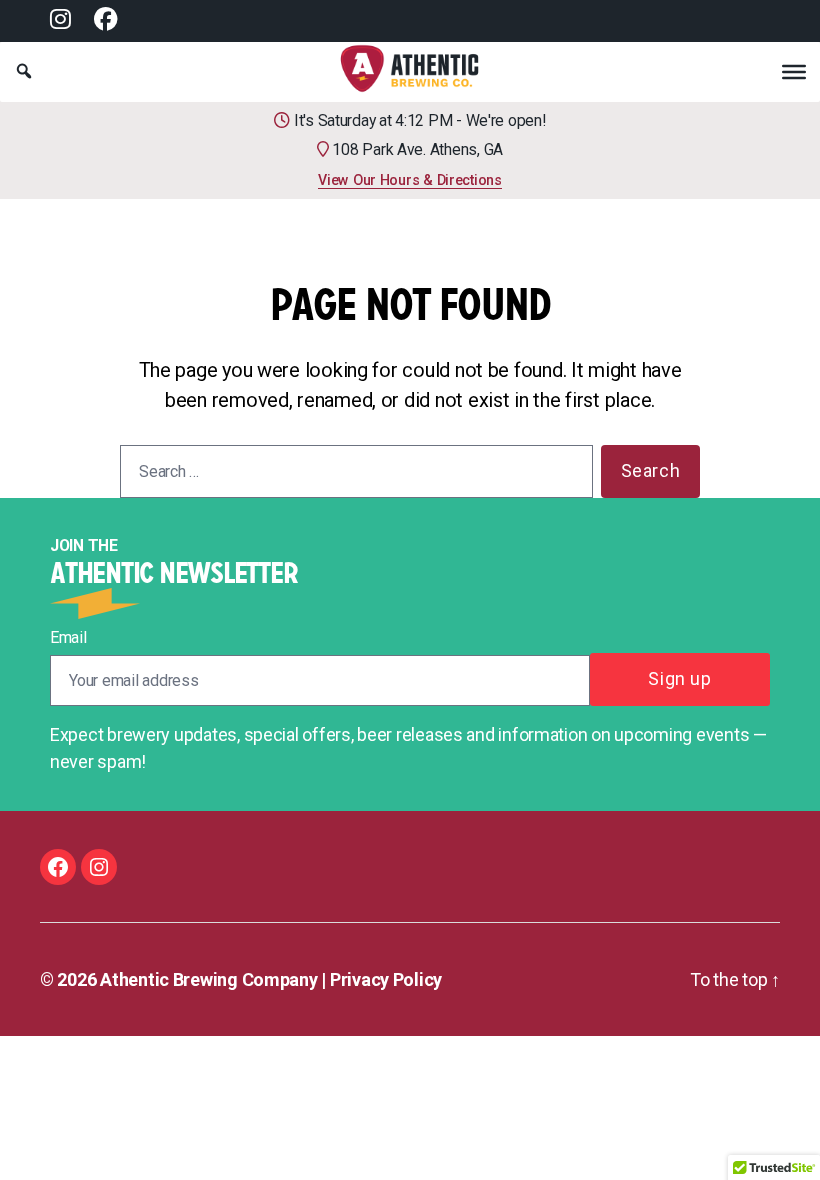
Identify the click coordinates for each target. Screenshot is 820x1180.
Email (68, 637)
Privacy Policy (386, 979)
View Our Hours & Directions (410, 180)
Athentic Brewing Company (209, 979)
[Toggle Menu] (794, 71)
